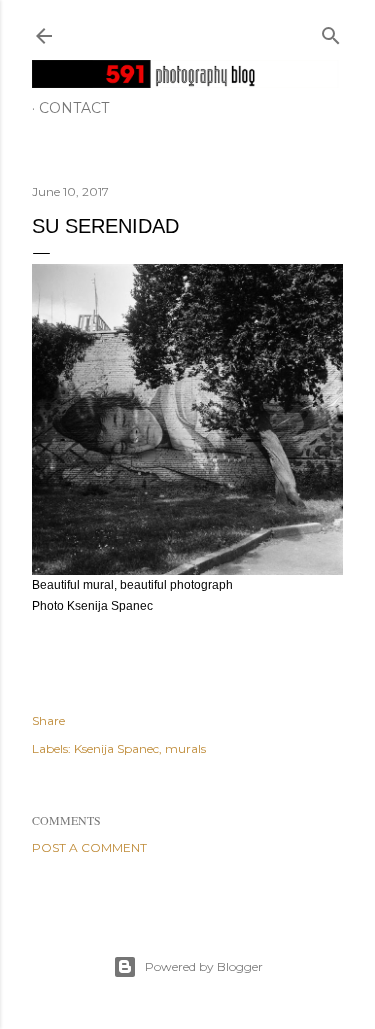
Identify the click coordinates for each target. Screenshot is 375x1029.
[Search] (331, 31)
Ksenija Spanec (116, 748)
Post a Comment (89, 847)
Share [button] (48, 720)
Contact (74, 108)
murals (185, 748)
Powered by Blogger (204, 966)
